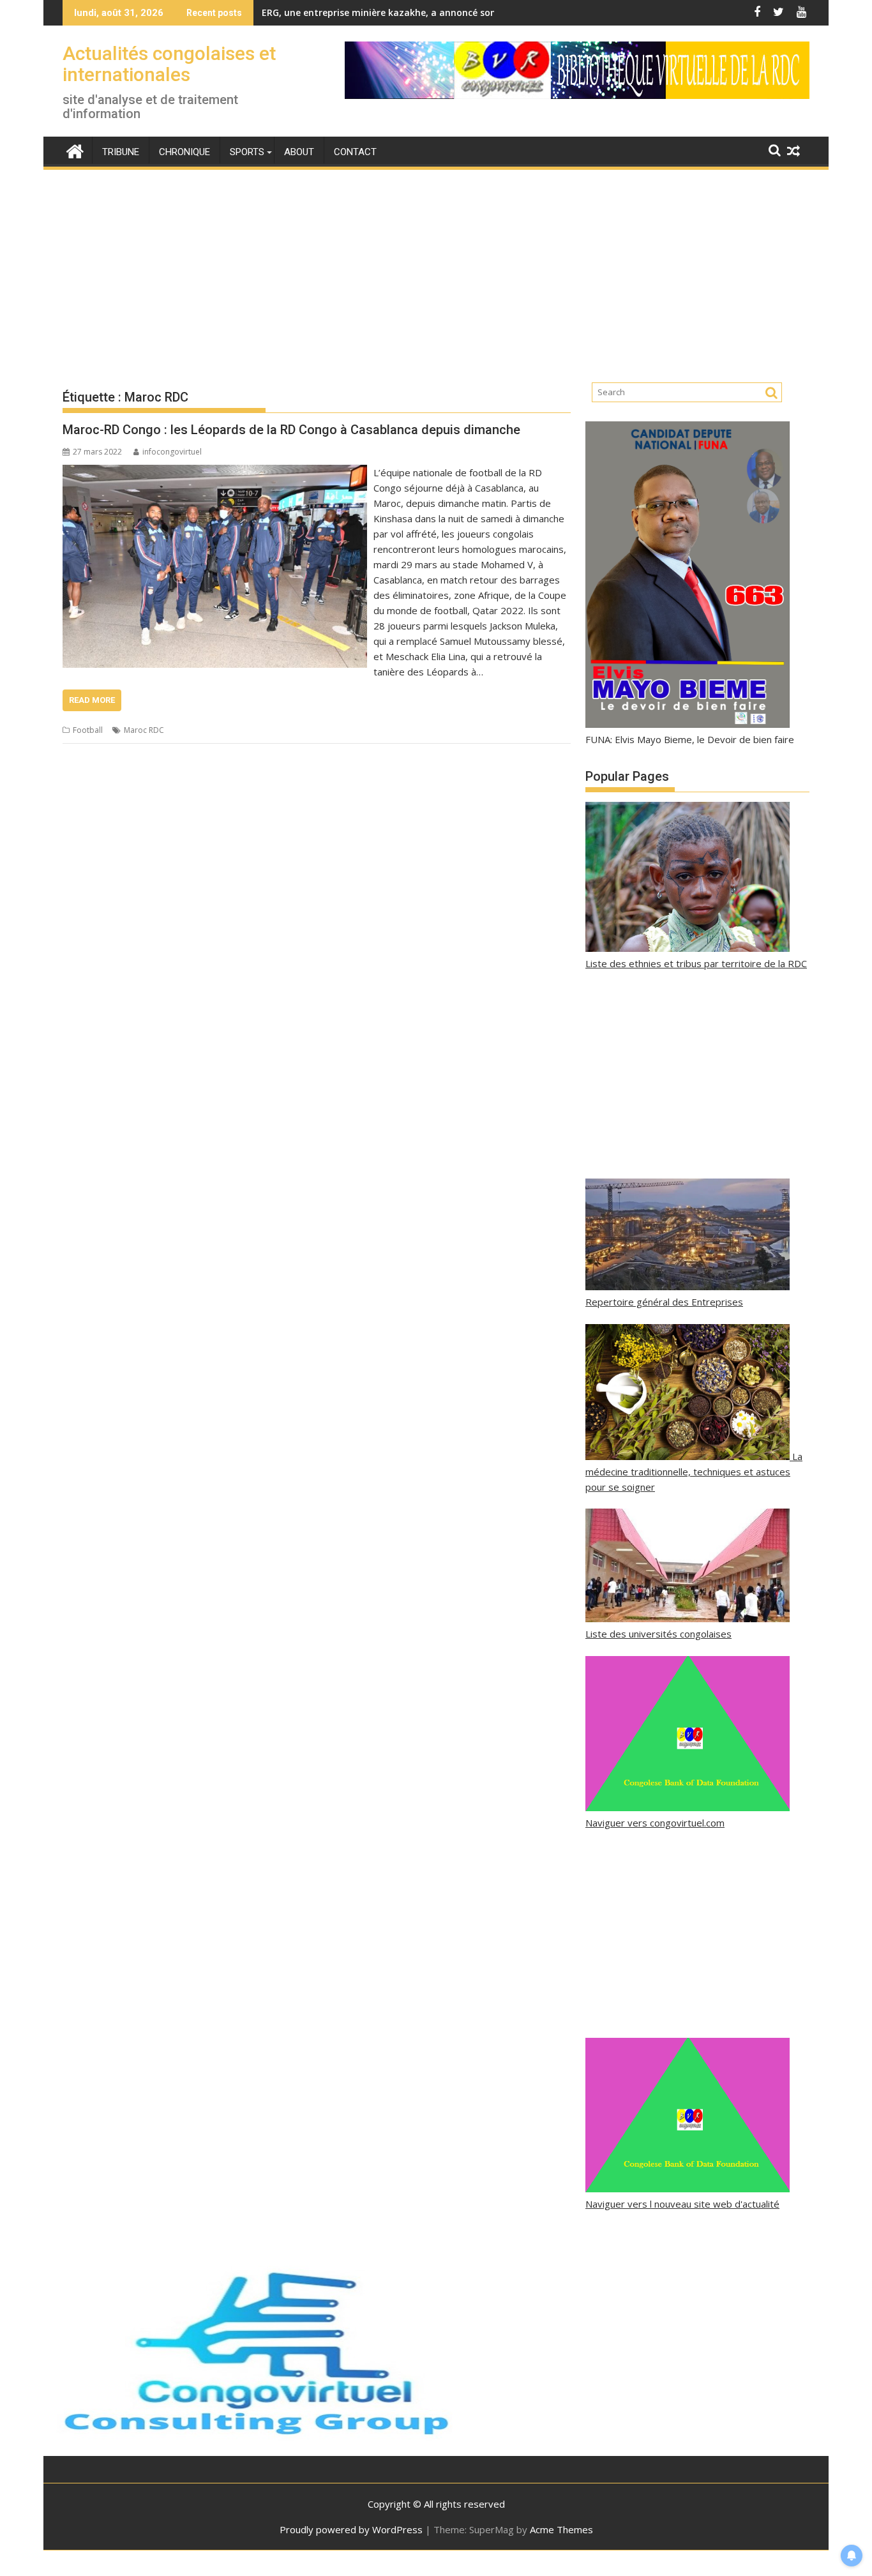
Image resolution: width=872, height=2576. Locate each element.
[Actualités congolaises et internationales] (75, 150)
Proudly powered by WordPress (351, 2529)
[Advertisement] (436, 266)
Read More (92, 700)
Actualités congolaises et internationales (169, 64)
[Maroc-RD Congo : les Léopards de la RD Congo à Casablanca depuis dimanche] (215, 472)
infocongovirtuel (172, 452)
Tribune (121, 152)
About (299, 152)
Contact (355, 152)
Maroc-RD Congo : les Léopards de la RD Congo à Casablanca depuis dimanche (291, 430)
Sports (247, 152)
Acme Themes (561, 2529)
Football (88, 730)
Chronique (184, 152)
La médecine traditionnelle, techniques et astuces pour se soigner (694, 1472)
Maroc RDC (144, 730)
